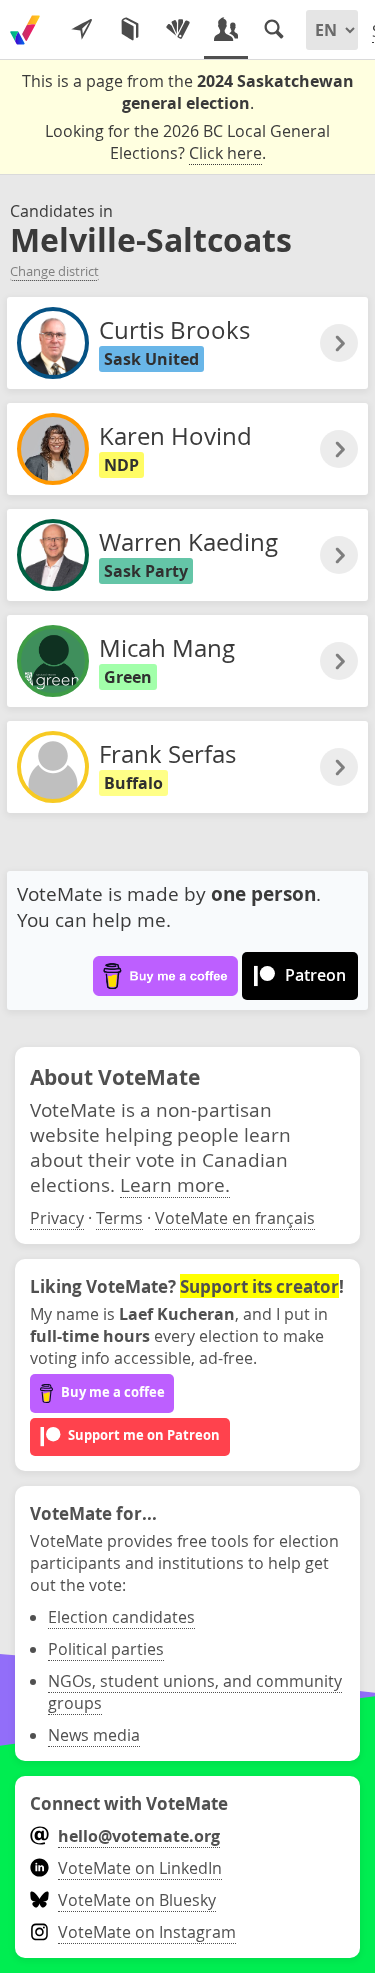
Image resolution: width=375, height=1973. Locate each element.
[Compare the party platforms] (130, 30)
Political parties (106, 1649)
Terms (119, 1218)
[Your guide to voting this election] (82, 30)
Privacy (57, 1218)
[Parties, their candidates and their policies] (178, 30)
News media (94, 1735)
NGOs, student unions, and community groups (195, 1692)
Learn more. (175, 1184)
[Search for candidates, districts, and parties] (274, 30)
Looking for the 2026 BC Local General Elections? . (187, 142)
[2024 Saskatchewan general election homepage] (25, 30)
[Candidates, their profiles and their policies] (226, 30)
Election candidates (121, 1617)
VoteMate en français (235, 1218)
